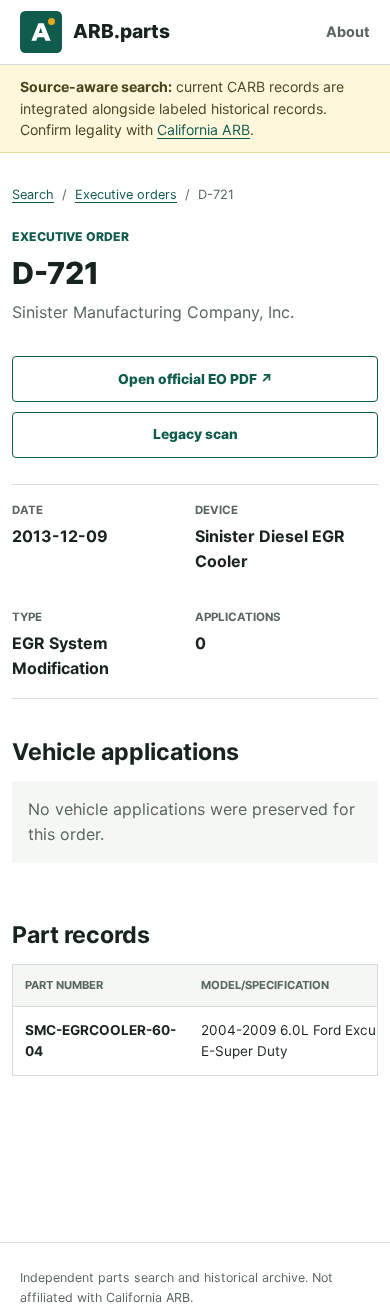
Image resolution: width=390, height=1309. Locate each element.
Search (33, 194)
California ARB (203, 129)
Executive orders (126, 194)
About (348, 31)
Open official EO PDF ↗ (195, 379)
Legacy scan (195, 434)
